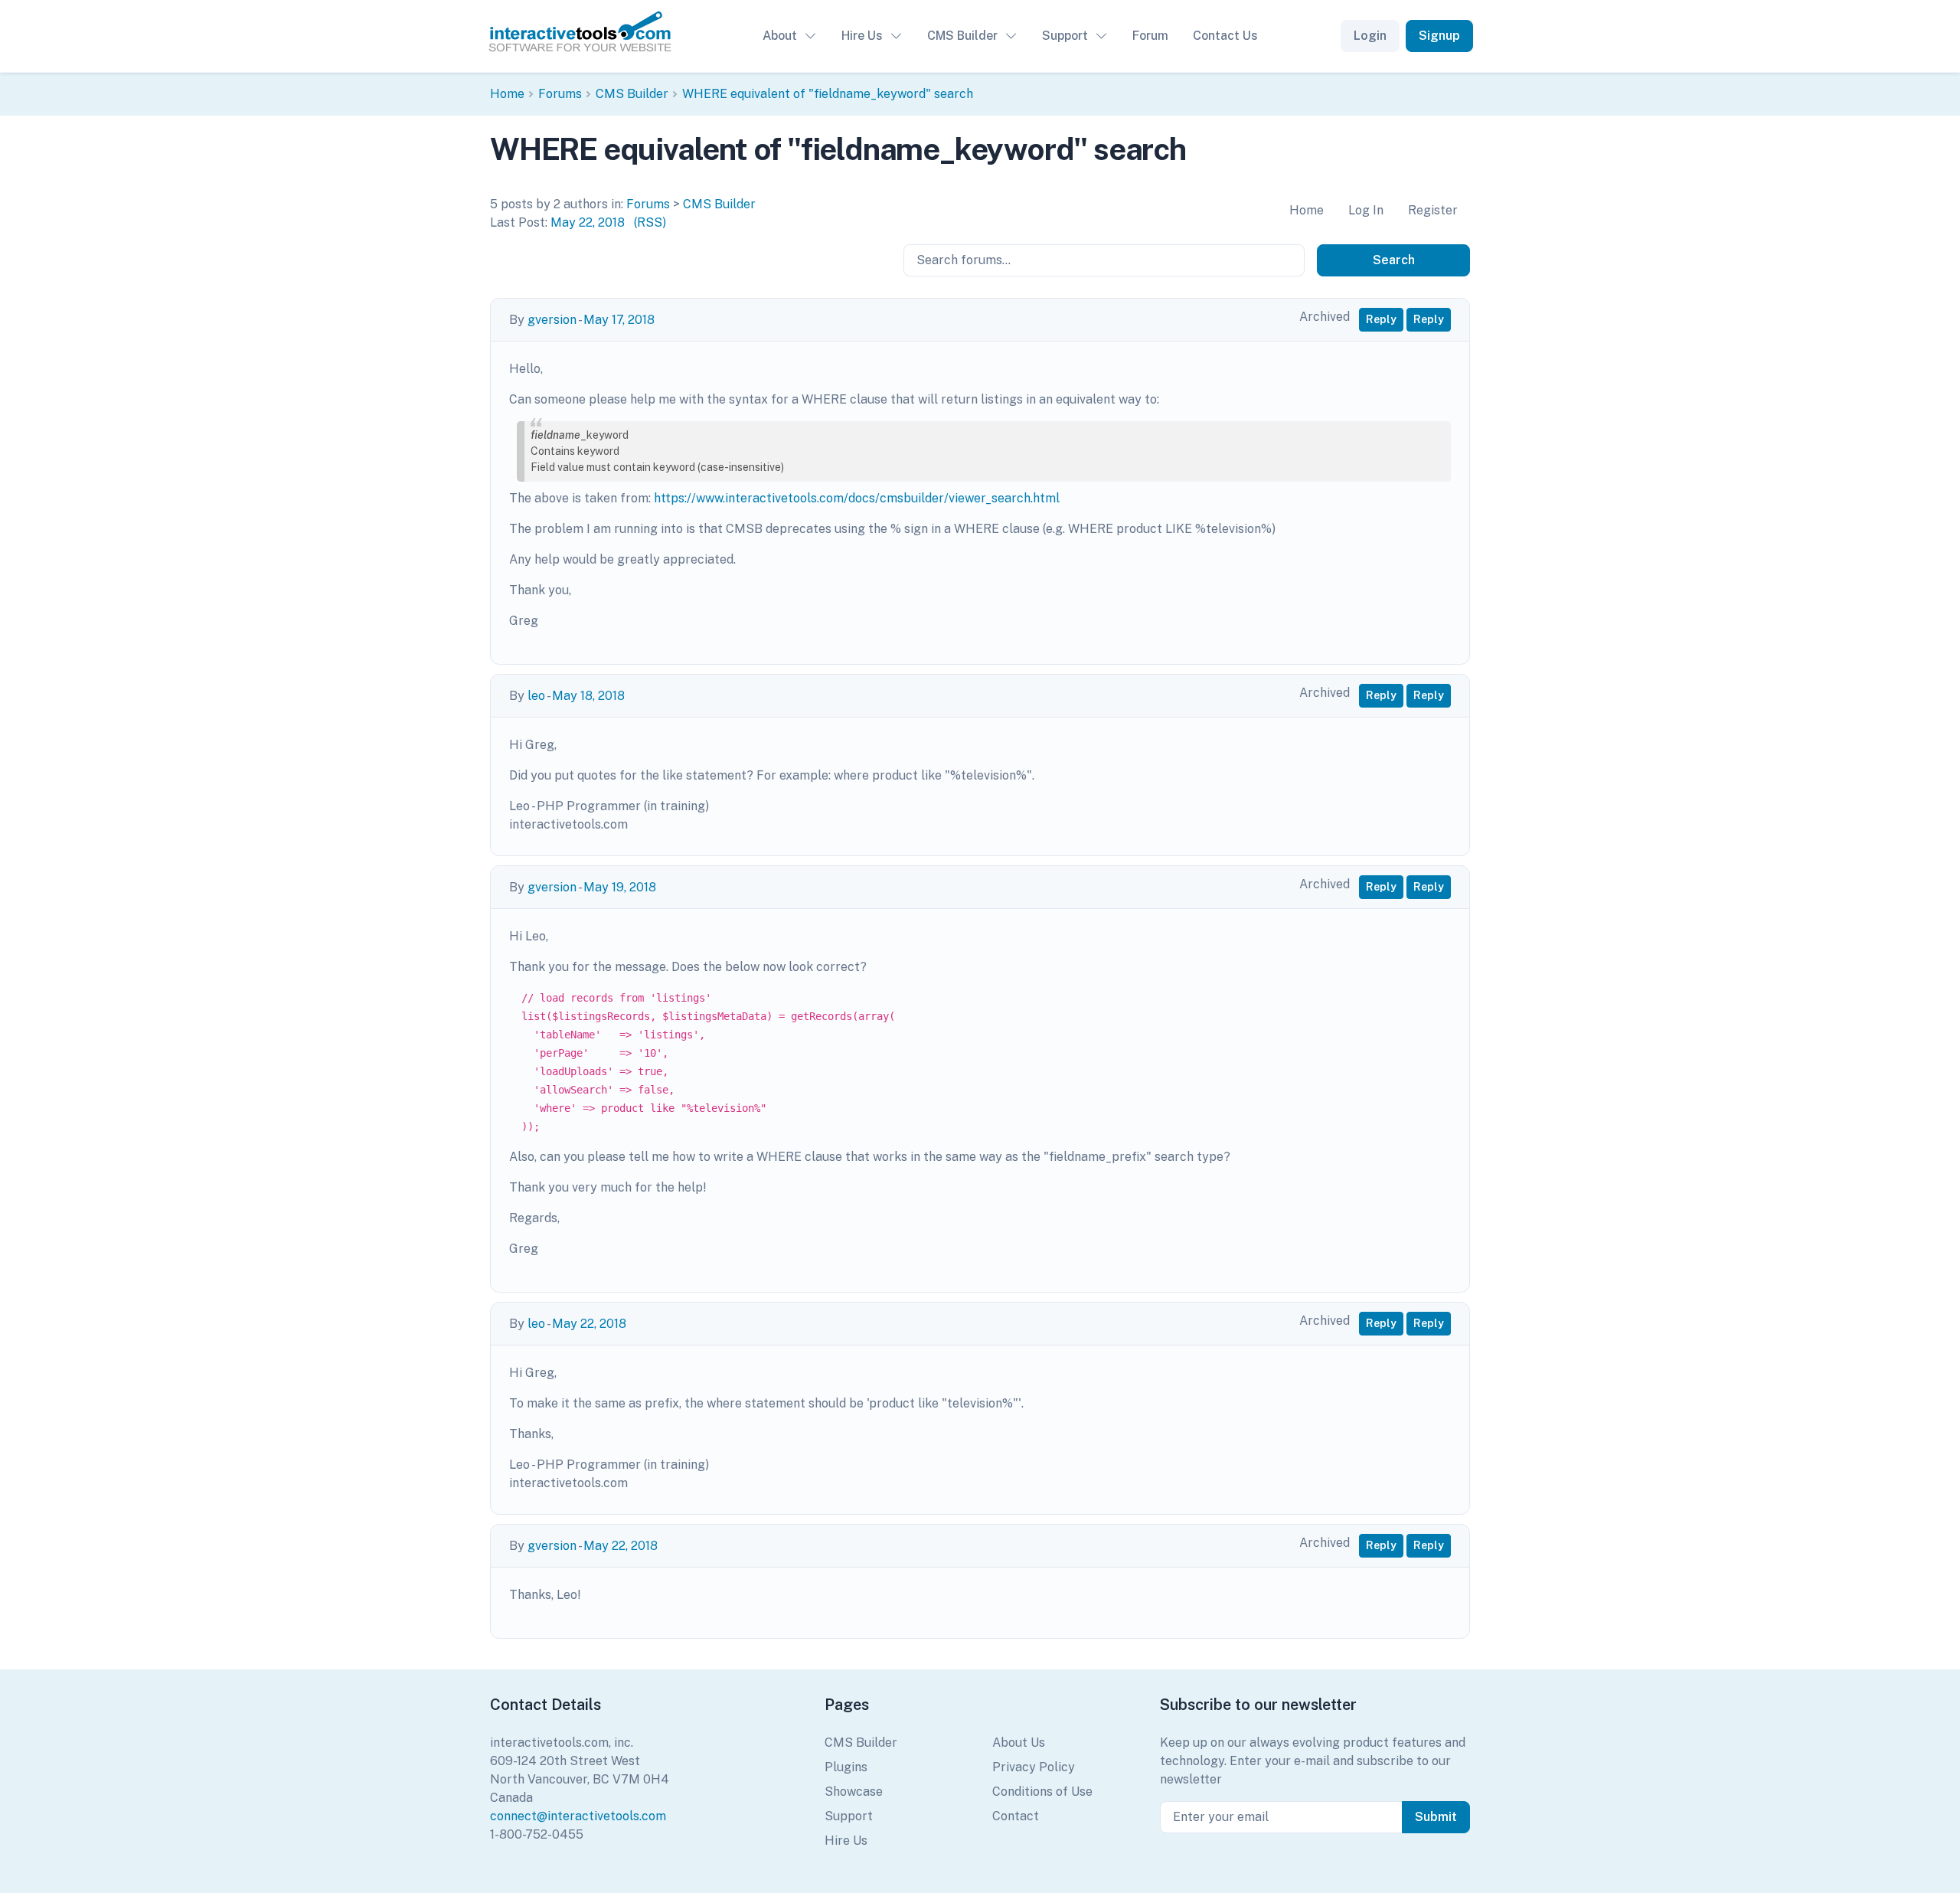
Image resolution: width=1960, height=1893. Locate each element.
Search (1394, 260)
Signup (1439, 36)
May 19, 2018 (620, 887)
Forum (1150, 36)
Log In (1366, 210)
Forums (560, 94)
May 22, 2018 (588, 222)
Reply (1381, 319)
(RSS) (650, 222)
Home (507, 94)
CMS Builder (962, 36)
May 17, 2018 (619, 320)
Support (1065, 36)
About (780, 36)
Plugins (846, 1767)
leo (536, 696)
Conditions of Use (1042, 1792)
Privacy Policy (1034, 1767)
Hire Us (862, 36)
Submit (1436, 1817)
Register (1433, 210)
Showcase (854, 1792)
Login (1370, 36)
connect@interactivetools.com (578, 1816)
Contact (1016, 1816)
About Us (1019, 1743)
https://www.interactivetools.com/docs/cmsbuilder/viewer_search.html (857, 498)
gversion (552, 320)
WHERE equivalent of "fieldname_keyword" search (828, 94)
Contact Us (1225, 36)
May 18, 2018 (588, 696)
